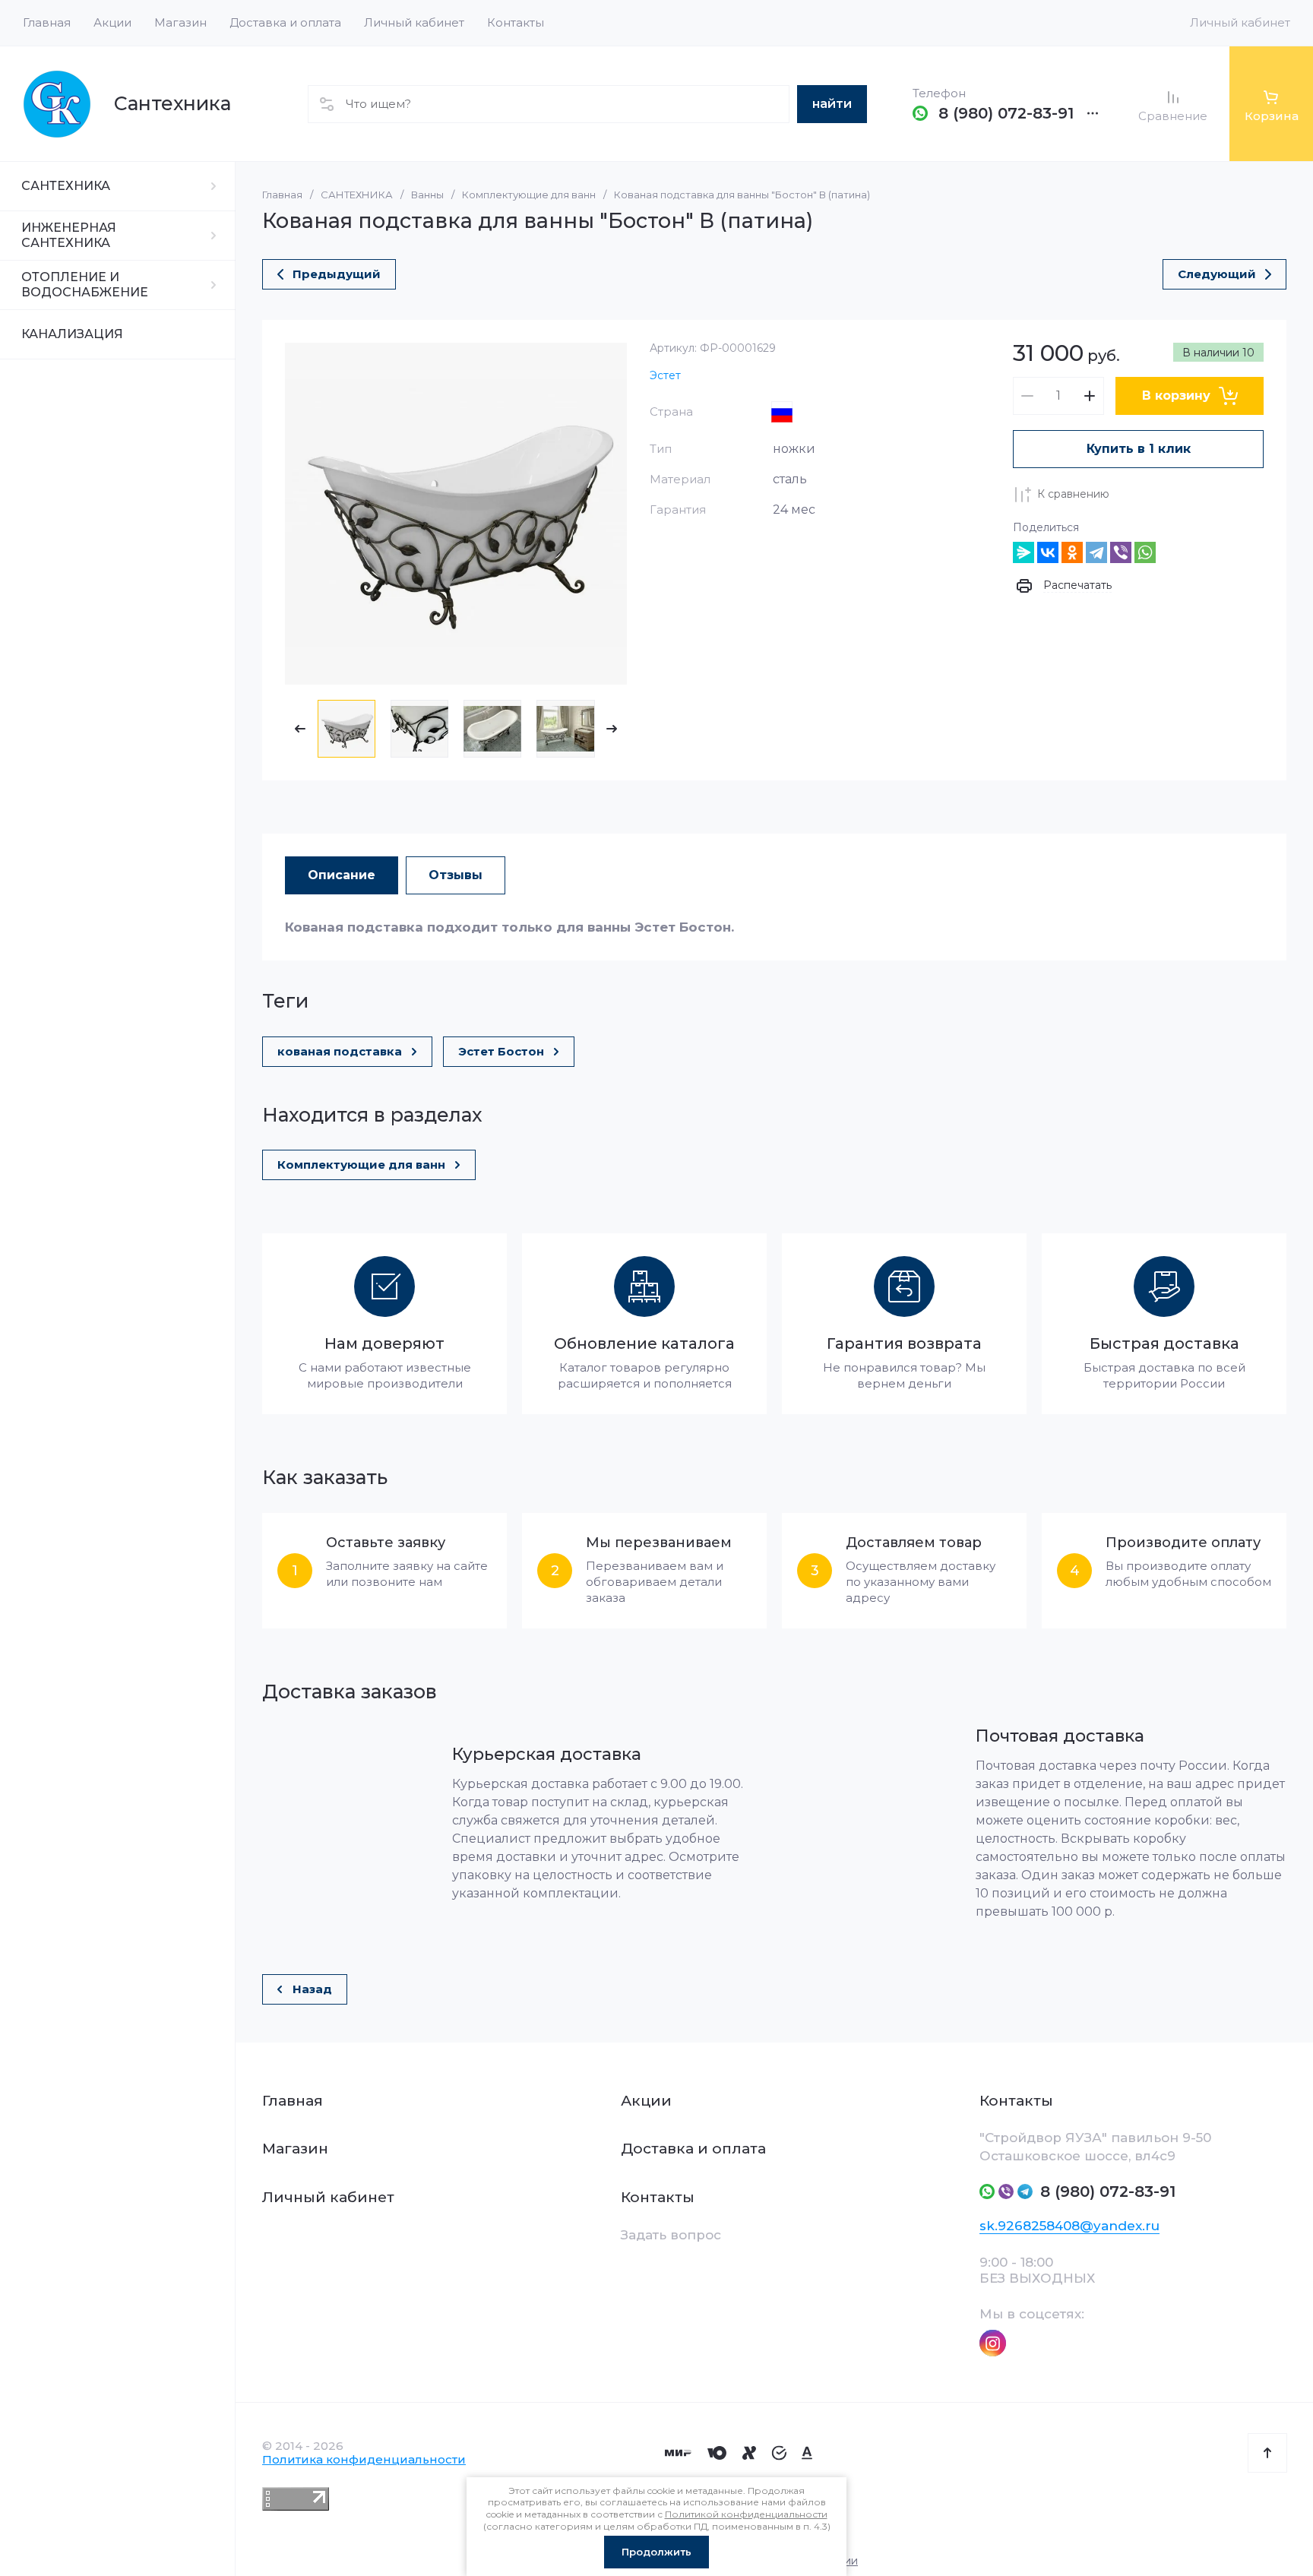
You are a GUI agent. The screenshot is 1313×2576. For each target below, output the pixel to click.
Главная (282, 195)
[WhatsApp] (1145, 552)
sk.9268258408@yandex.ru (1069, 2226)
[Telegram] (1096, 552)
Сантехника (172, 103)
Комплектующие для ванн (529, 195)
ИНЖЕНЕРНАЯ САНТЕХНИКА (69, 235)
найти (832, 104)
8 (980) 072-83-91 (1006, 113)
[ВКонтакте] (1048, 552)
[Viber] (1121, 552)
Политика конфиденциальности (364, 2459)
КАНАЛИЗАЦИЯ (72, 334)
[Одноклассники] (1072, 552)
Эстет (665, 375)
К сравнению (1073, 494)
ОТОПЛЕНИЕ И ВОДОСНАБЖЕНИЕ (85, 285)
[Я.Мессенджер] (1024, 552)
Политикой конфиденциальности (746, 2514)
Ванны (427, 195)
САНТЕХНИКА (66, 186)
